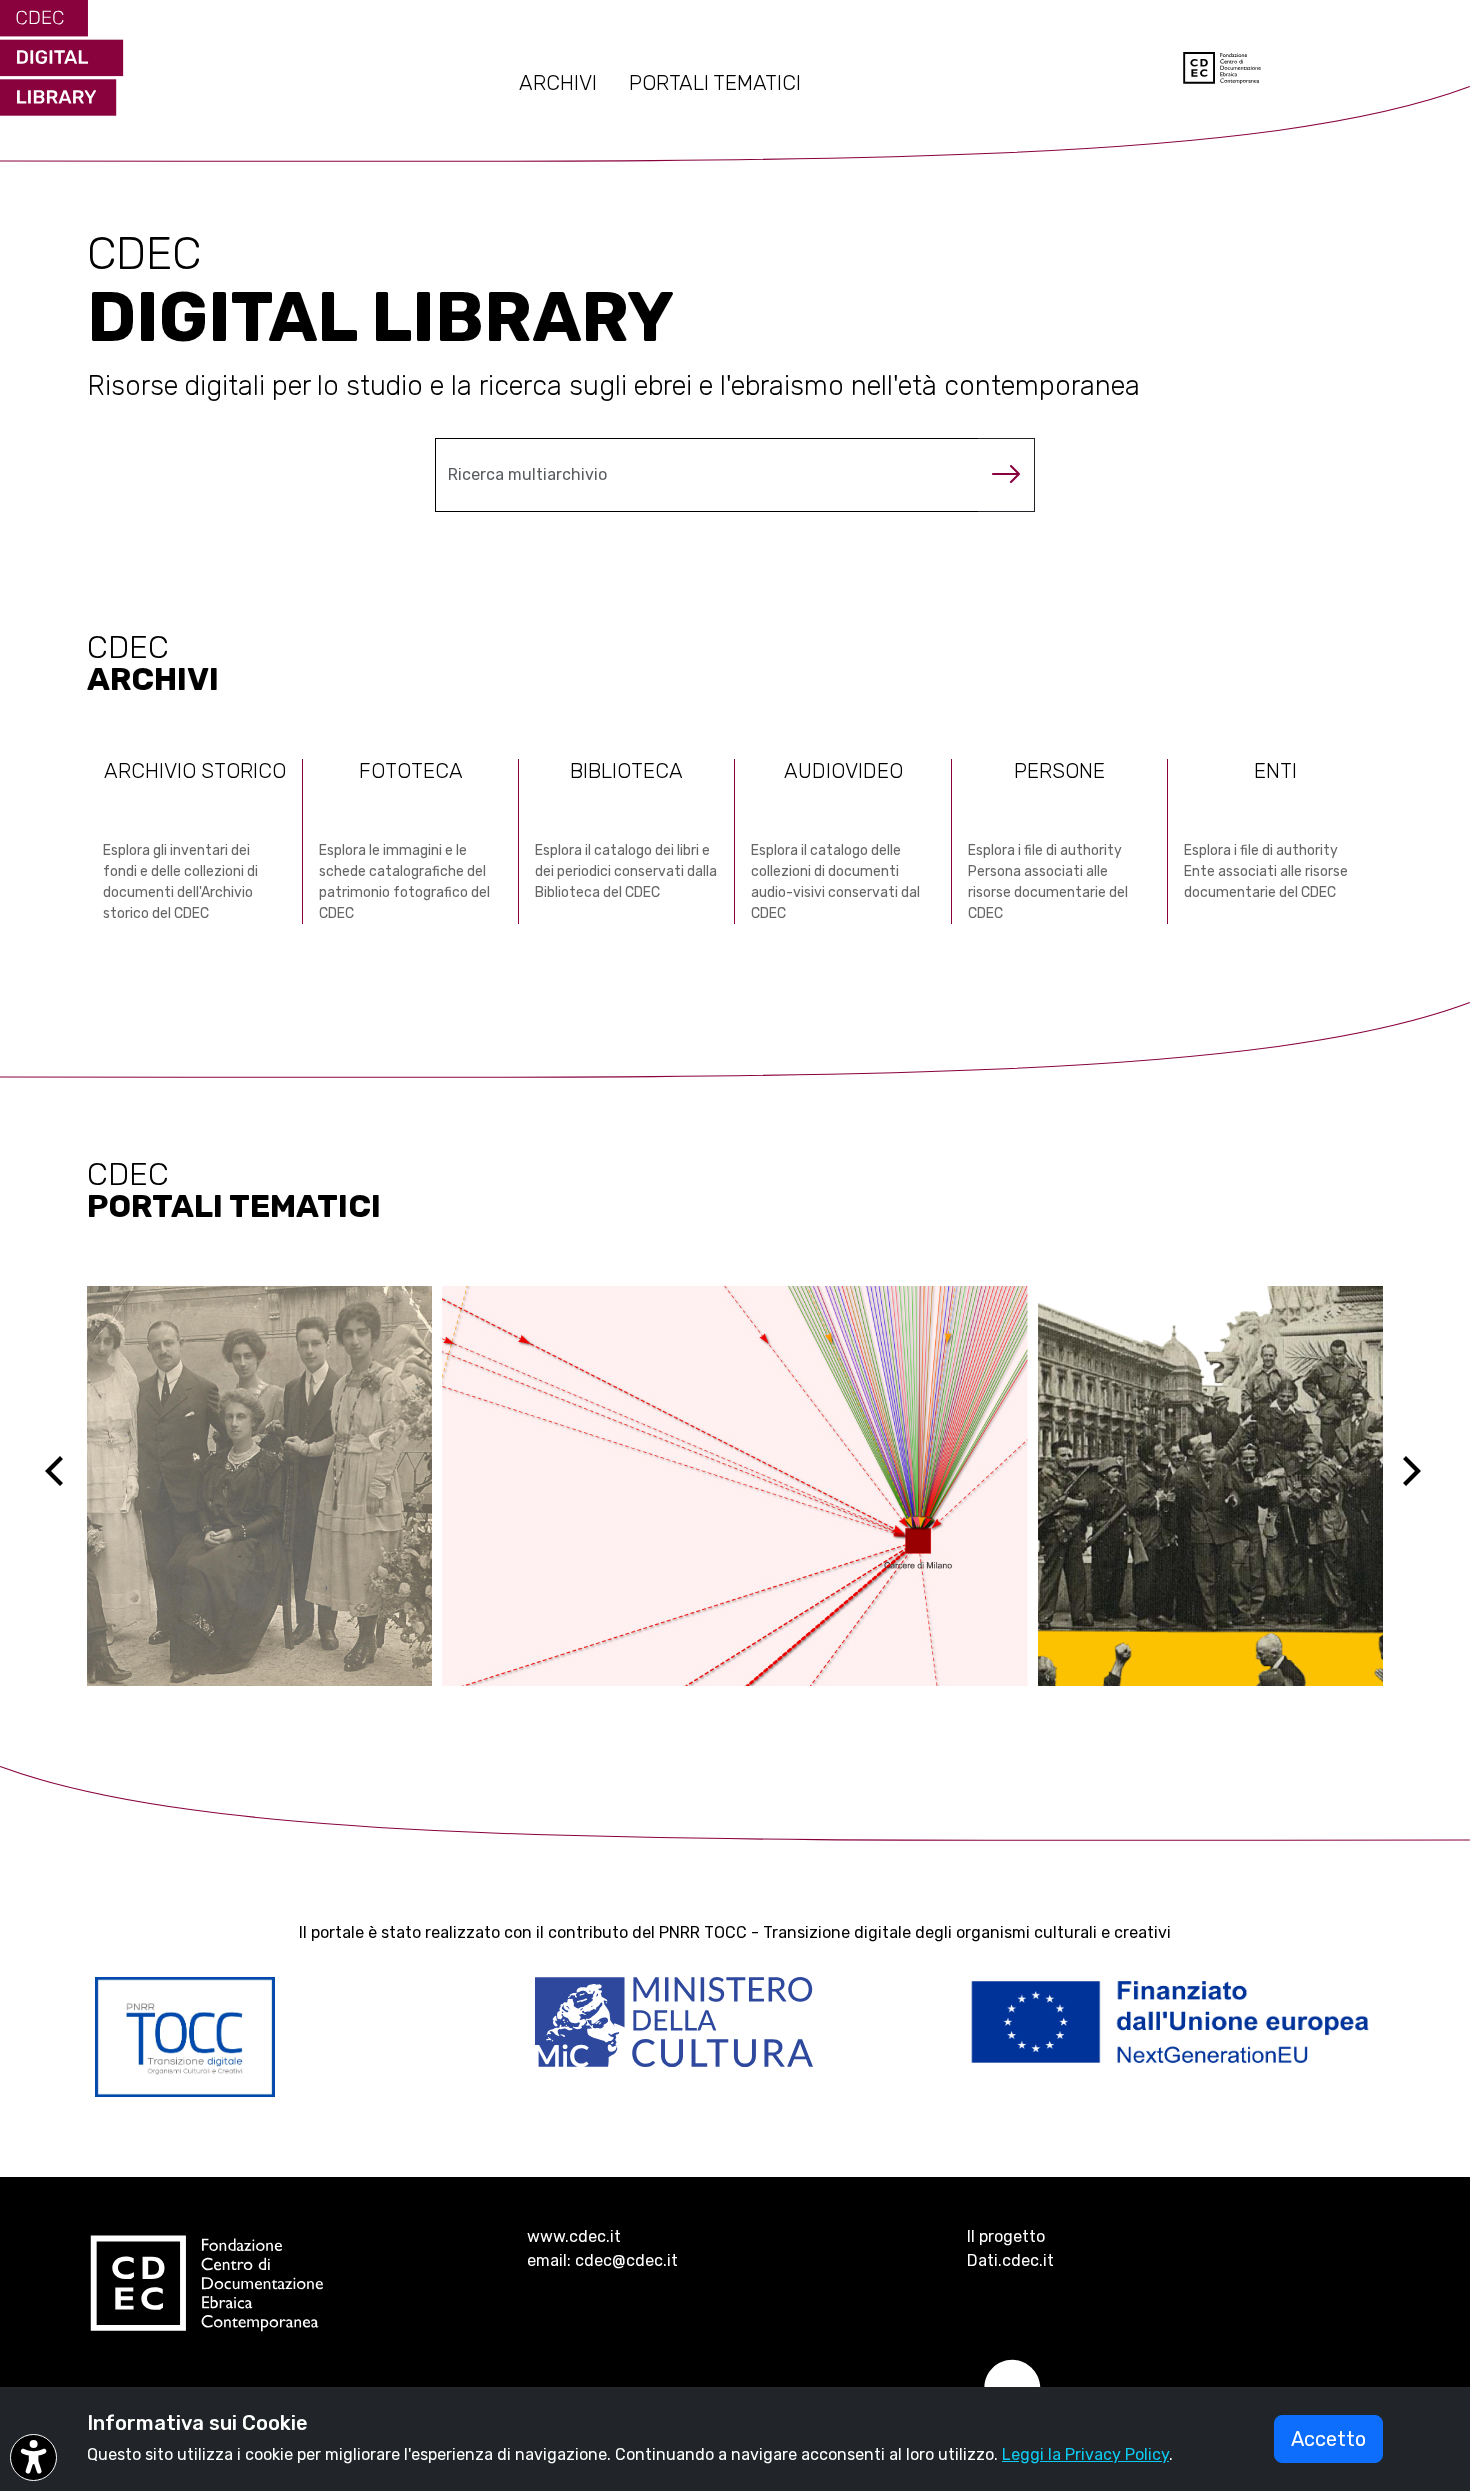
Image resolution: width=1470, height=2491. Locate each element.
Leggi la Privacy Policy (1085, 2454)
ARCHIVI (558, 83)
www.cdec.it (574, 2236)
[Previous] (72, 1486)
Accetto (1328, 2439)
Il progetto (1006, 2236)
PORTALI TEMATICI (715, 83)
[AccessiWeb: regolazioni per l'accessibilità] (33, 2457)
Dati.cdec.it (1010, 2260)
